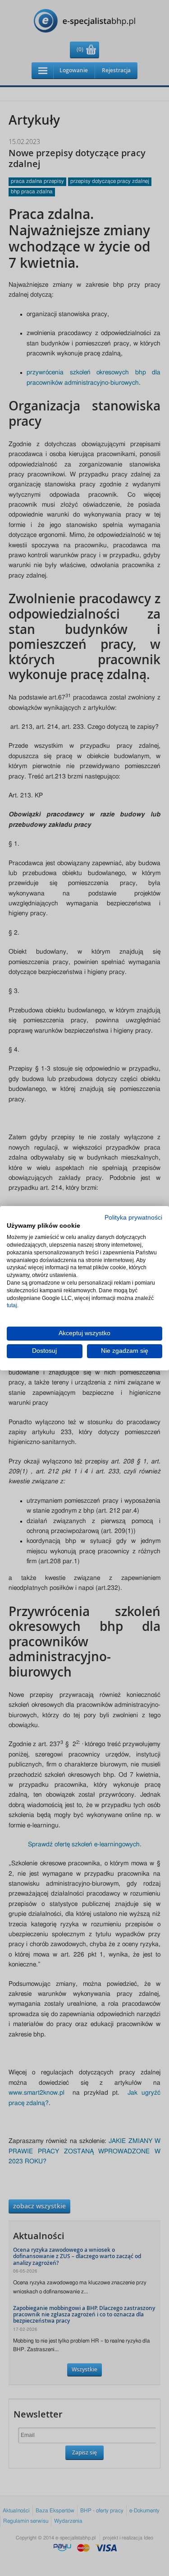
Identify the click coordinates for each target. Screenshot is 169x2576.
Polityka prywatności (133, 1217)
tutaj (12, 1305)
